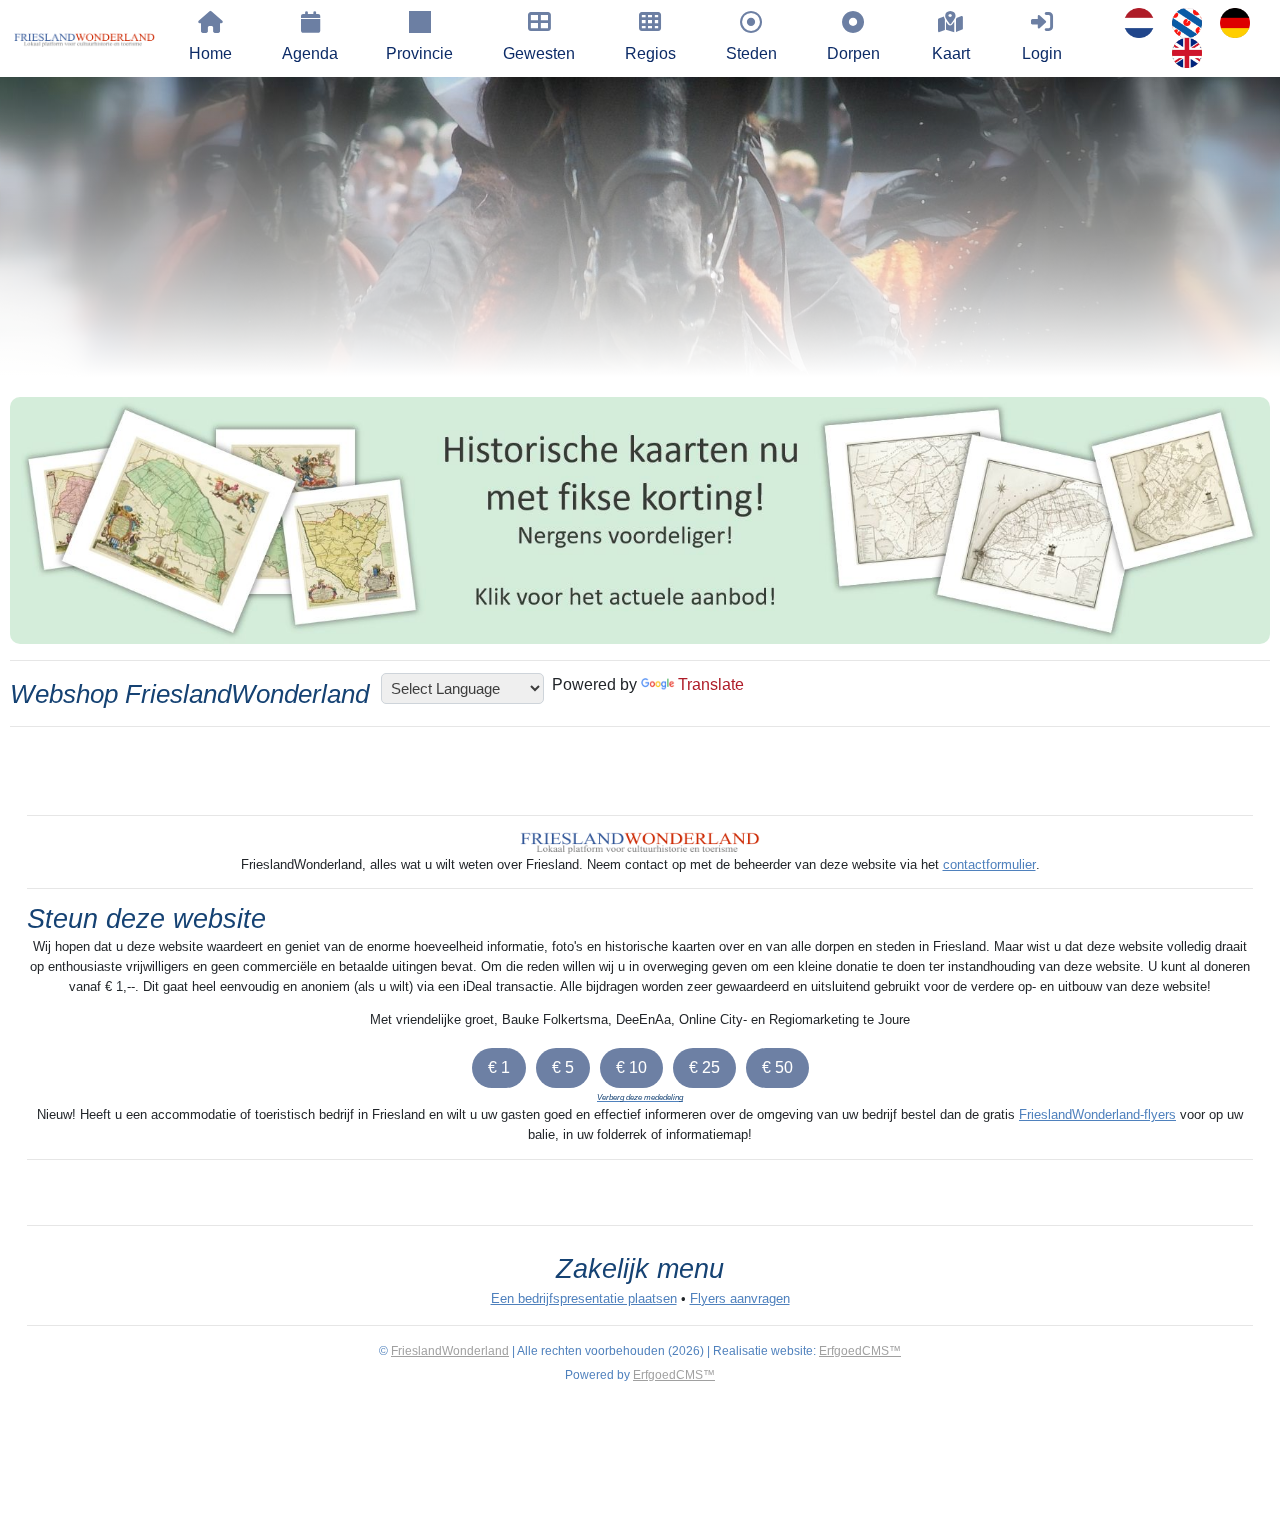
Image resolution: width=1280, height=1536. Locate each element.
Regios (650, 53)
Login (1042, 53)
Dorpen (853, 53)
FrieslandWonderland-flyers (1097, 1114)
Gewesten (539, 53)
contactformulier (989, 864)
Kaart (951, 53)
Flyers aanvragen (740, 1298)
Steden (751, 53)
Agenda (310, 53)
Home (210, 53)
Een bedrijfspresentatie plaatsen (584, 1298)
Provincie (419, 53)
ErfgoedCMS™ (860, 1351)
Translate (711, 684)
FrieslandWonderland (450, 1351)
